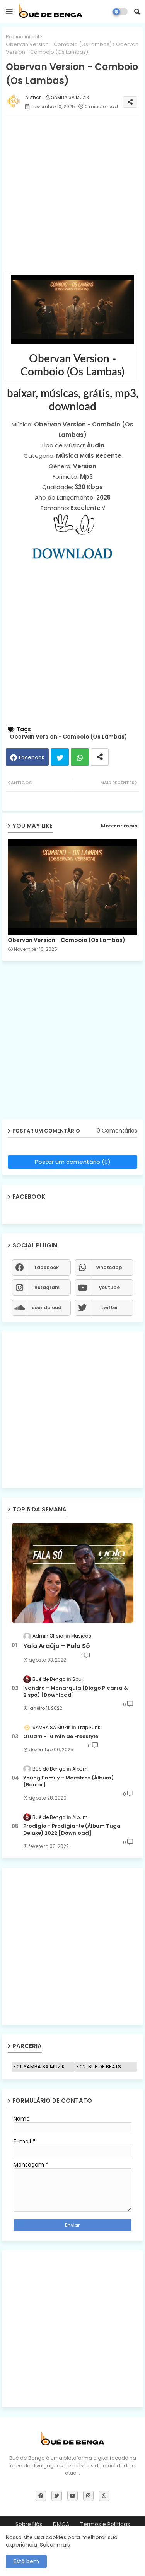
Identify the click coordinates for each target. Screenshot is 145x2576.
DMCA (61, 2524)
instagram (46, 1287)
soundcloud (47, 1308)
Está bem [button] (26, 2561)
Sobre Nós (29, 2524)
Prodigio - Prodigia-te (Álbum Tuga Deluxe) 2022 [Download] (72, 1830)
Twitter (60, 757)
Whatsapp (80, 757)
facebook (47, 1267)
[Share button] (100, 757)
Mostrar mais (119, 826)
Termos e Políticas (105, 2524)
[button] (137, 12)
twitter (109, 1308)
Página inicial (22, 37)
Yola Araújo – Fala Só (57, 1646)
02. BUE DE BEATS (100, 2067)
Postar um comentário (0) (73, 1162)
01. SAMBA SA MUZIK (41, 2067)
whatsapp (109, 1267)
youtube (109, 1287)
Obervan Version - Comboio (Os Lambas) (59, 44)
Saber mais (55, 2545)
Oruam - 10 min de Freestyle (61, 1737)
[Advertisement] (72, 194)
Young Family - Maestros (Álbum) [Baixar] (68, 1781)
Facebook (32, 757)
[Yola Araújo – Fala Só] (72, 1573)
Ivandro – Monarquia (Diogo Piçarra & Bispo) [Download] (76, 1692)
